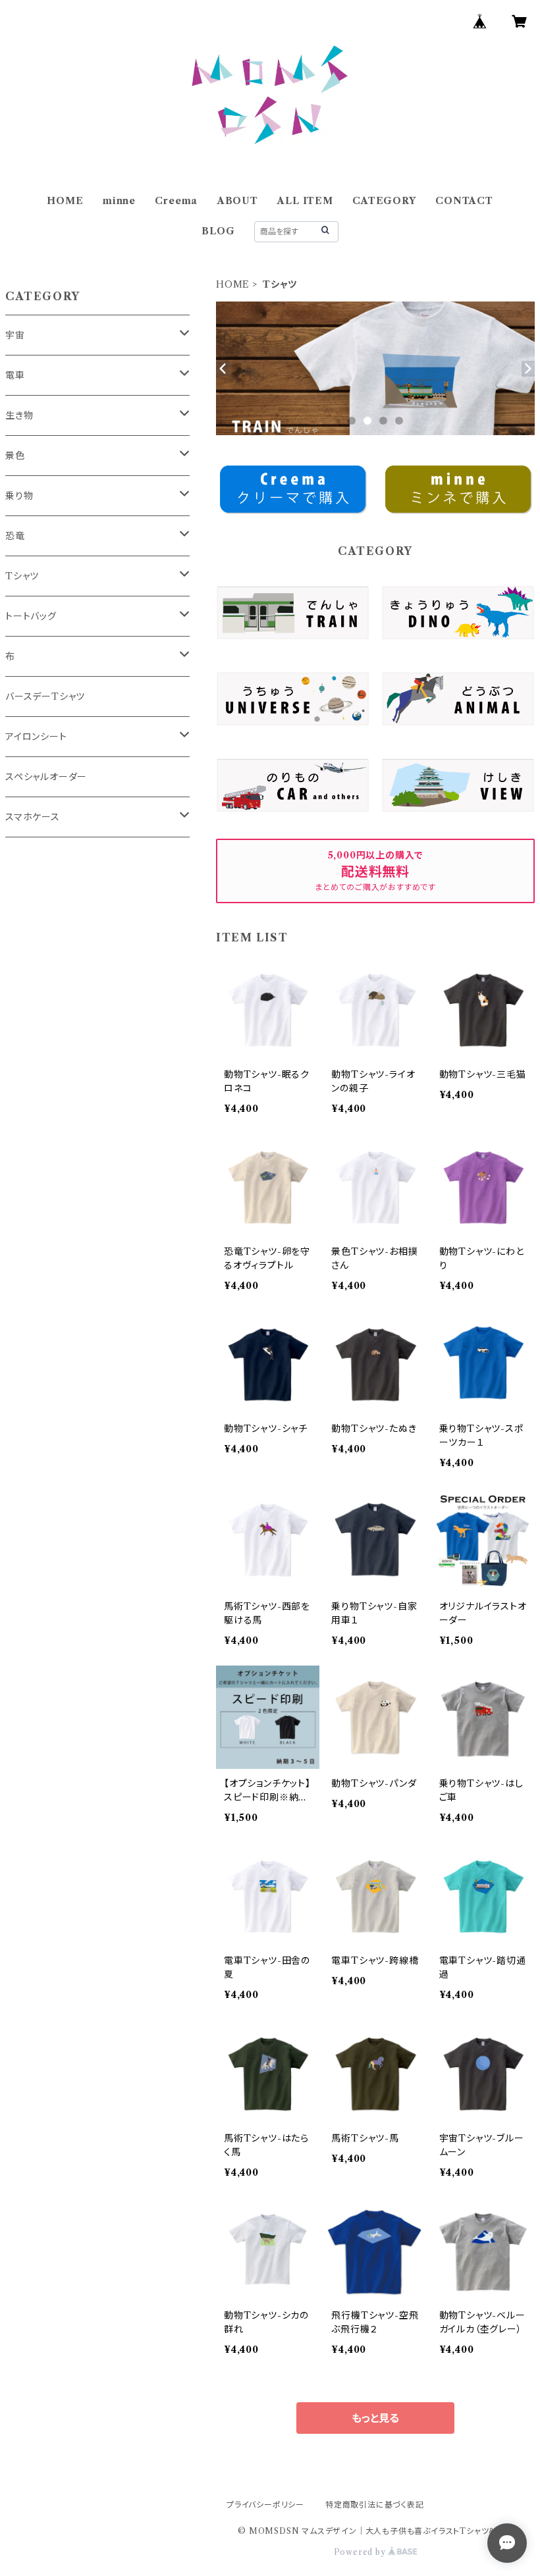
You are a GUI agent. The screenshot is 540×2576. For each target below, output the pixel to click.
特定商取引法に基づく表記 (375, 2505)
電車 (15, 375)
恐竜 (15, 536)
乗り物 (19, 496)
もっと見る (375, 2418)
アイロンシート (36, 737)
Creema (176, 201)
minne (119, 201)
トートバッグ (31, 616)
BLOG (218, 231)
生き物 (19, 415)
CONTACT (464, 201)
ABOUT (238, 201)
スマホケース (33, 817)
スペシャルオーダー (46, 777)
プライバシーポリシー (265, 2505)
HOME (65, 201)
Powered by (361, 2552)
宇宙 (15, 335)
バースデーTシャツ (45, 697)
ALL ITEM (305, 201)
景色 (15, 456)
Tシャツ (22, 576)
